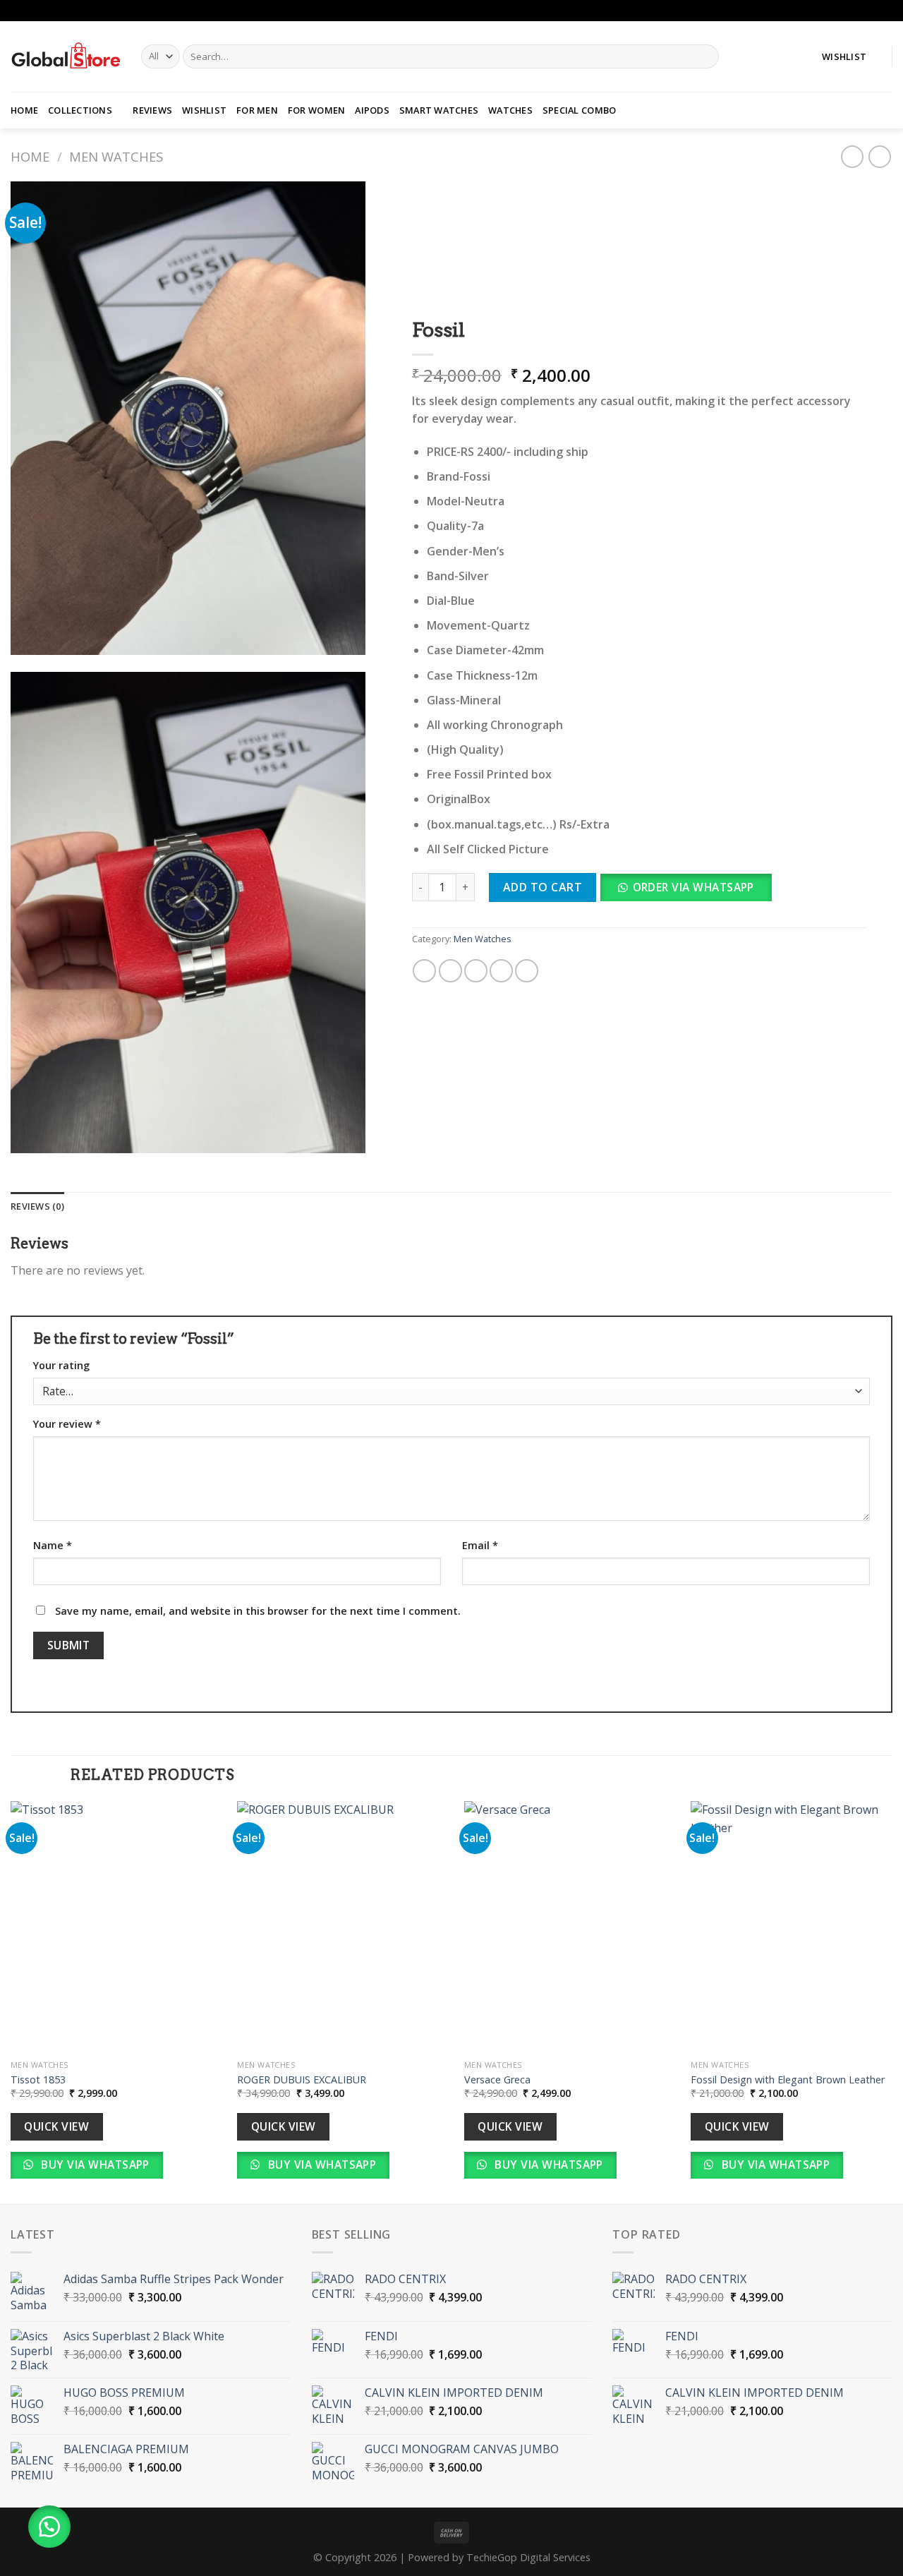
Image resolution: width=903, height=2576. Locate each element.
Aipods (372, 110)
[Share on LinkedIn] (527, 971)
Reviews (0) (37, 1206)
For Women (316, 110)
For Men (257, 110)
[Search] (705, 56)
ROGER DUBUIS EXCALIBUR (302, 2080)
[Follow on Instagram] (885, 11)
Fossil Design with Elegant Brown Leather (788, 2080)
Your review (67, 1424)
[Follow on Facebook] (872, 11)
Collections (80, 110)
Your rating (61, 1365)
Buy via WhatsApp (94, 2165)
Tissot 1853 (38, 2080)
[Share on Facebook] (425, 971)
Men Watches (116, 156)
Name (53, 1545)
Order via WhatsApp (693, 887)
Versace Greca (497, 2080)
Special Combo (579, 110)
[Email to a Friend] (476, 971)
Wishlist (204, 110)
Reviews (152, 110)
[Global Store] (65, 56)
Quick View (56, 2126)
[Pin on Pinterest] (501, 971)
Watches (510, 110)
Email (480, 1545)
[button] (691, 892)
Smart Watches (439, 110)
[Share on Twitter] (450, 971)
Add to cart (543, 887)
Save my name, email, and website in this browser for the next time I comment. (258, 1611)
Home (24, 110)
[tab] (37, 1206)
